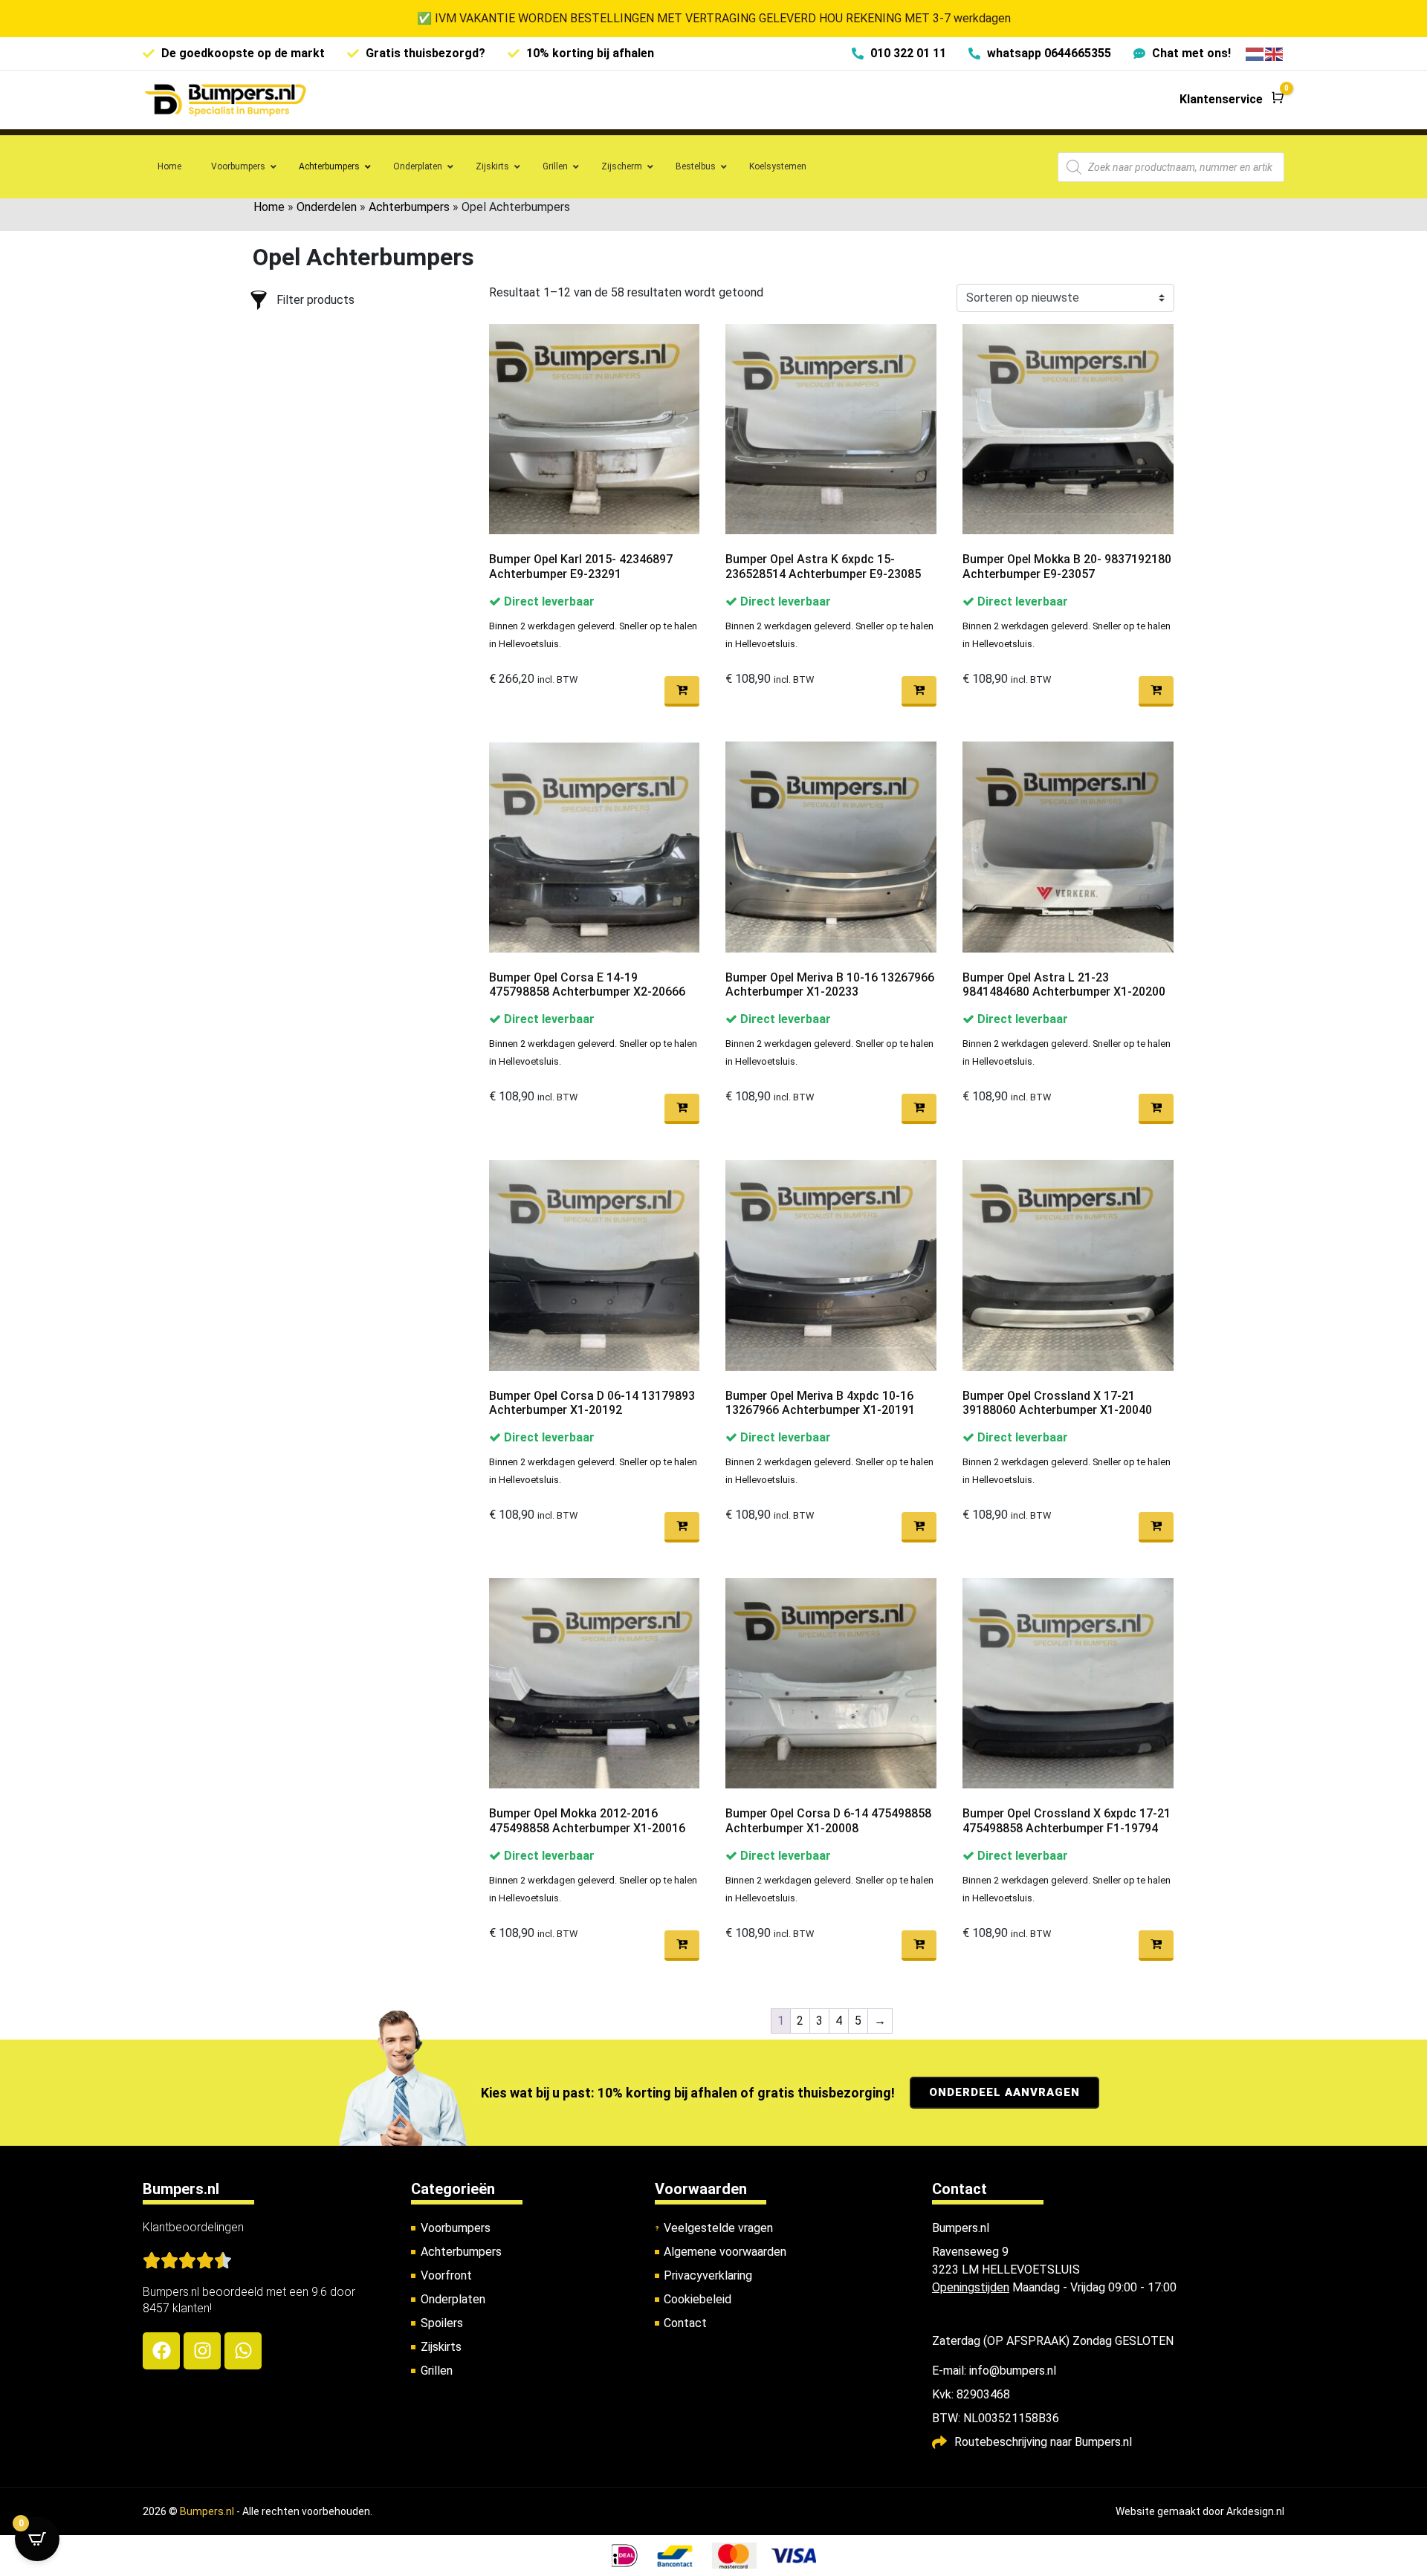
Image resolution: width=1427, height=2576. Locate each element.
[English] (1275, 53)
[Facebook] (161, 2351)
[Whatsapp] (243, 2351)
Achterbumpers (409, 207)
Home (269, 207)
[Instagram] (202, 2351)
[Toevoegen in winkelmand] (682, 691)
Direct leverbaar (548, 601)
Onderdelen (327, 207)
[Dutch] (1255, 53)
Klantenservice (1221, 99)
